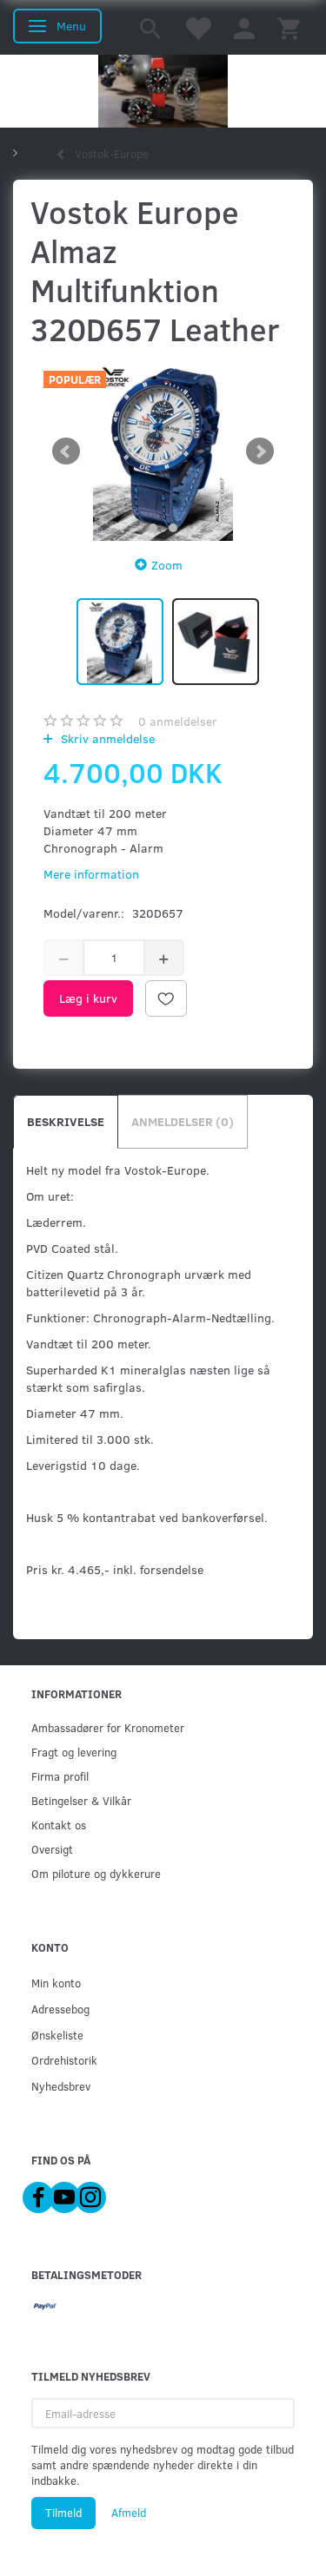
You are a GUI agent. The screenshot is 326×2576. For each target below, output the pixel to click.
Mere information (91, 874)
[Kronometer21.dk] (163, 91)
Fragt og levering (74, 1752)
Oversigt (52, 1849)
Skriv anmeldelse (106, 738)
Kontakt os (59, 1825)
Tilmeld (63, 2513)
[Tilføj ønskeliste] (166, 998)
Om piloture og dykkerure (96, 1873)
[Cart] (289, 27)
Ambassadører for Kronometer (108, 1727)
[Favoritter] (197, 27)
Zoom (167, 565)
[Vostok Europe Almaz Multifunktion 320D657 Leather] (163, 451)
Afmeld (129, 2513)
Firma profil (60, 1776)
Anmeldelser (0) (183, 1121)
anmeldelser (178, 721)
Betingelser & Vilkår (81, 1800)
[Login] (244, 27)
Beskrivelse (66, 1121)
